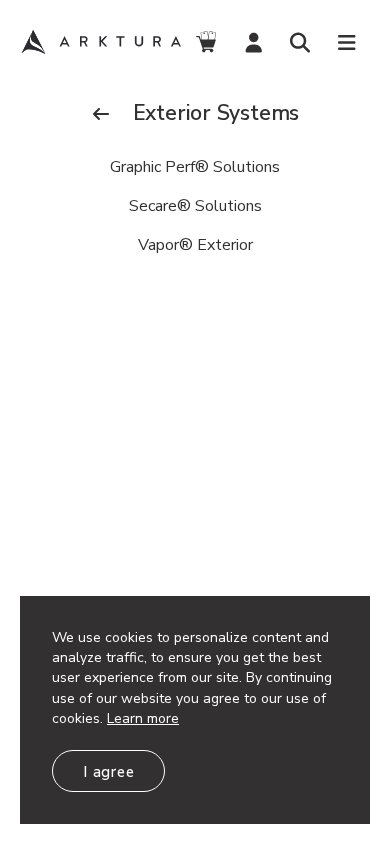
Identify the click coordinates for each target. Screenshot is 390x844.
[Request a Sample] (206, 42)
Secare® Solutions (195, 206)
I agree (108, 772)
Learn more (143, 718)
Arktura (101, 42)
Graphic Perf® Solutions (195, 167)
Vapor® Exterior (195, 245)
